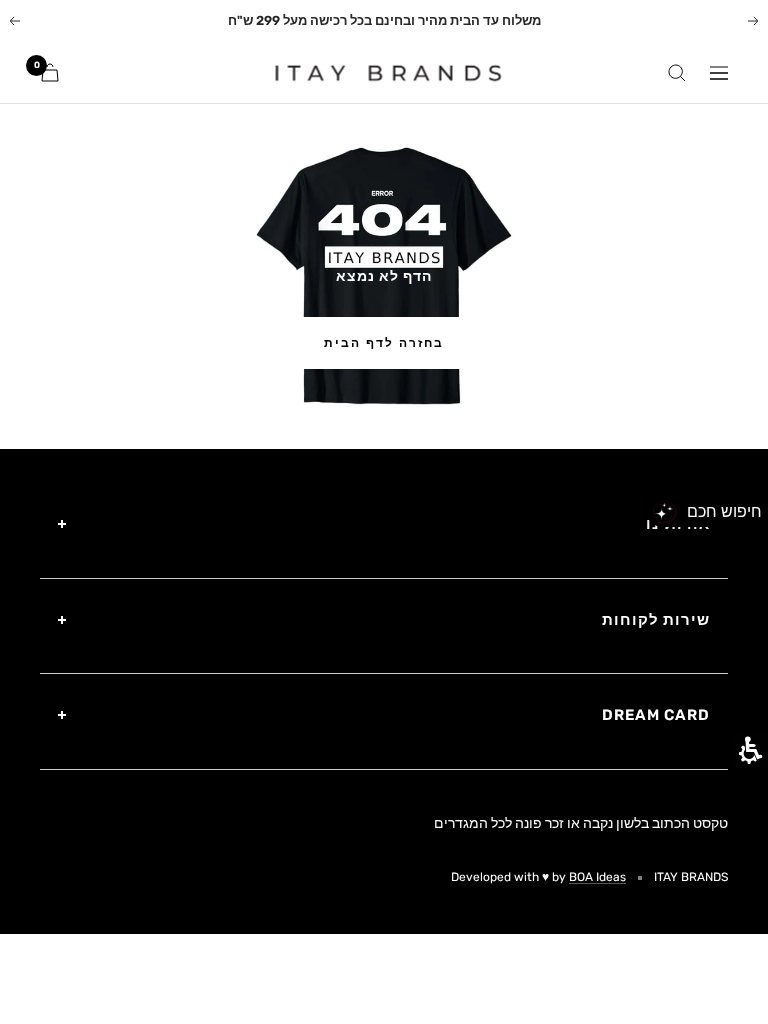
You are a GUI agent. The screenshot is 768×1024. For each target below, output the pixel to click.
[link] (376, 73)
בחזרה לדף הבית (384, 343)
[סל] (50, 72)
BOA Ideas (597, 877)
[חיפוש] (677, 73)
